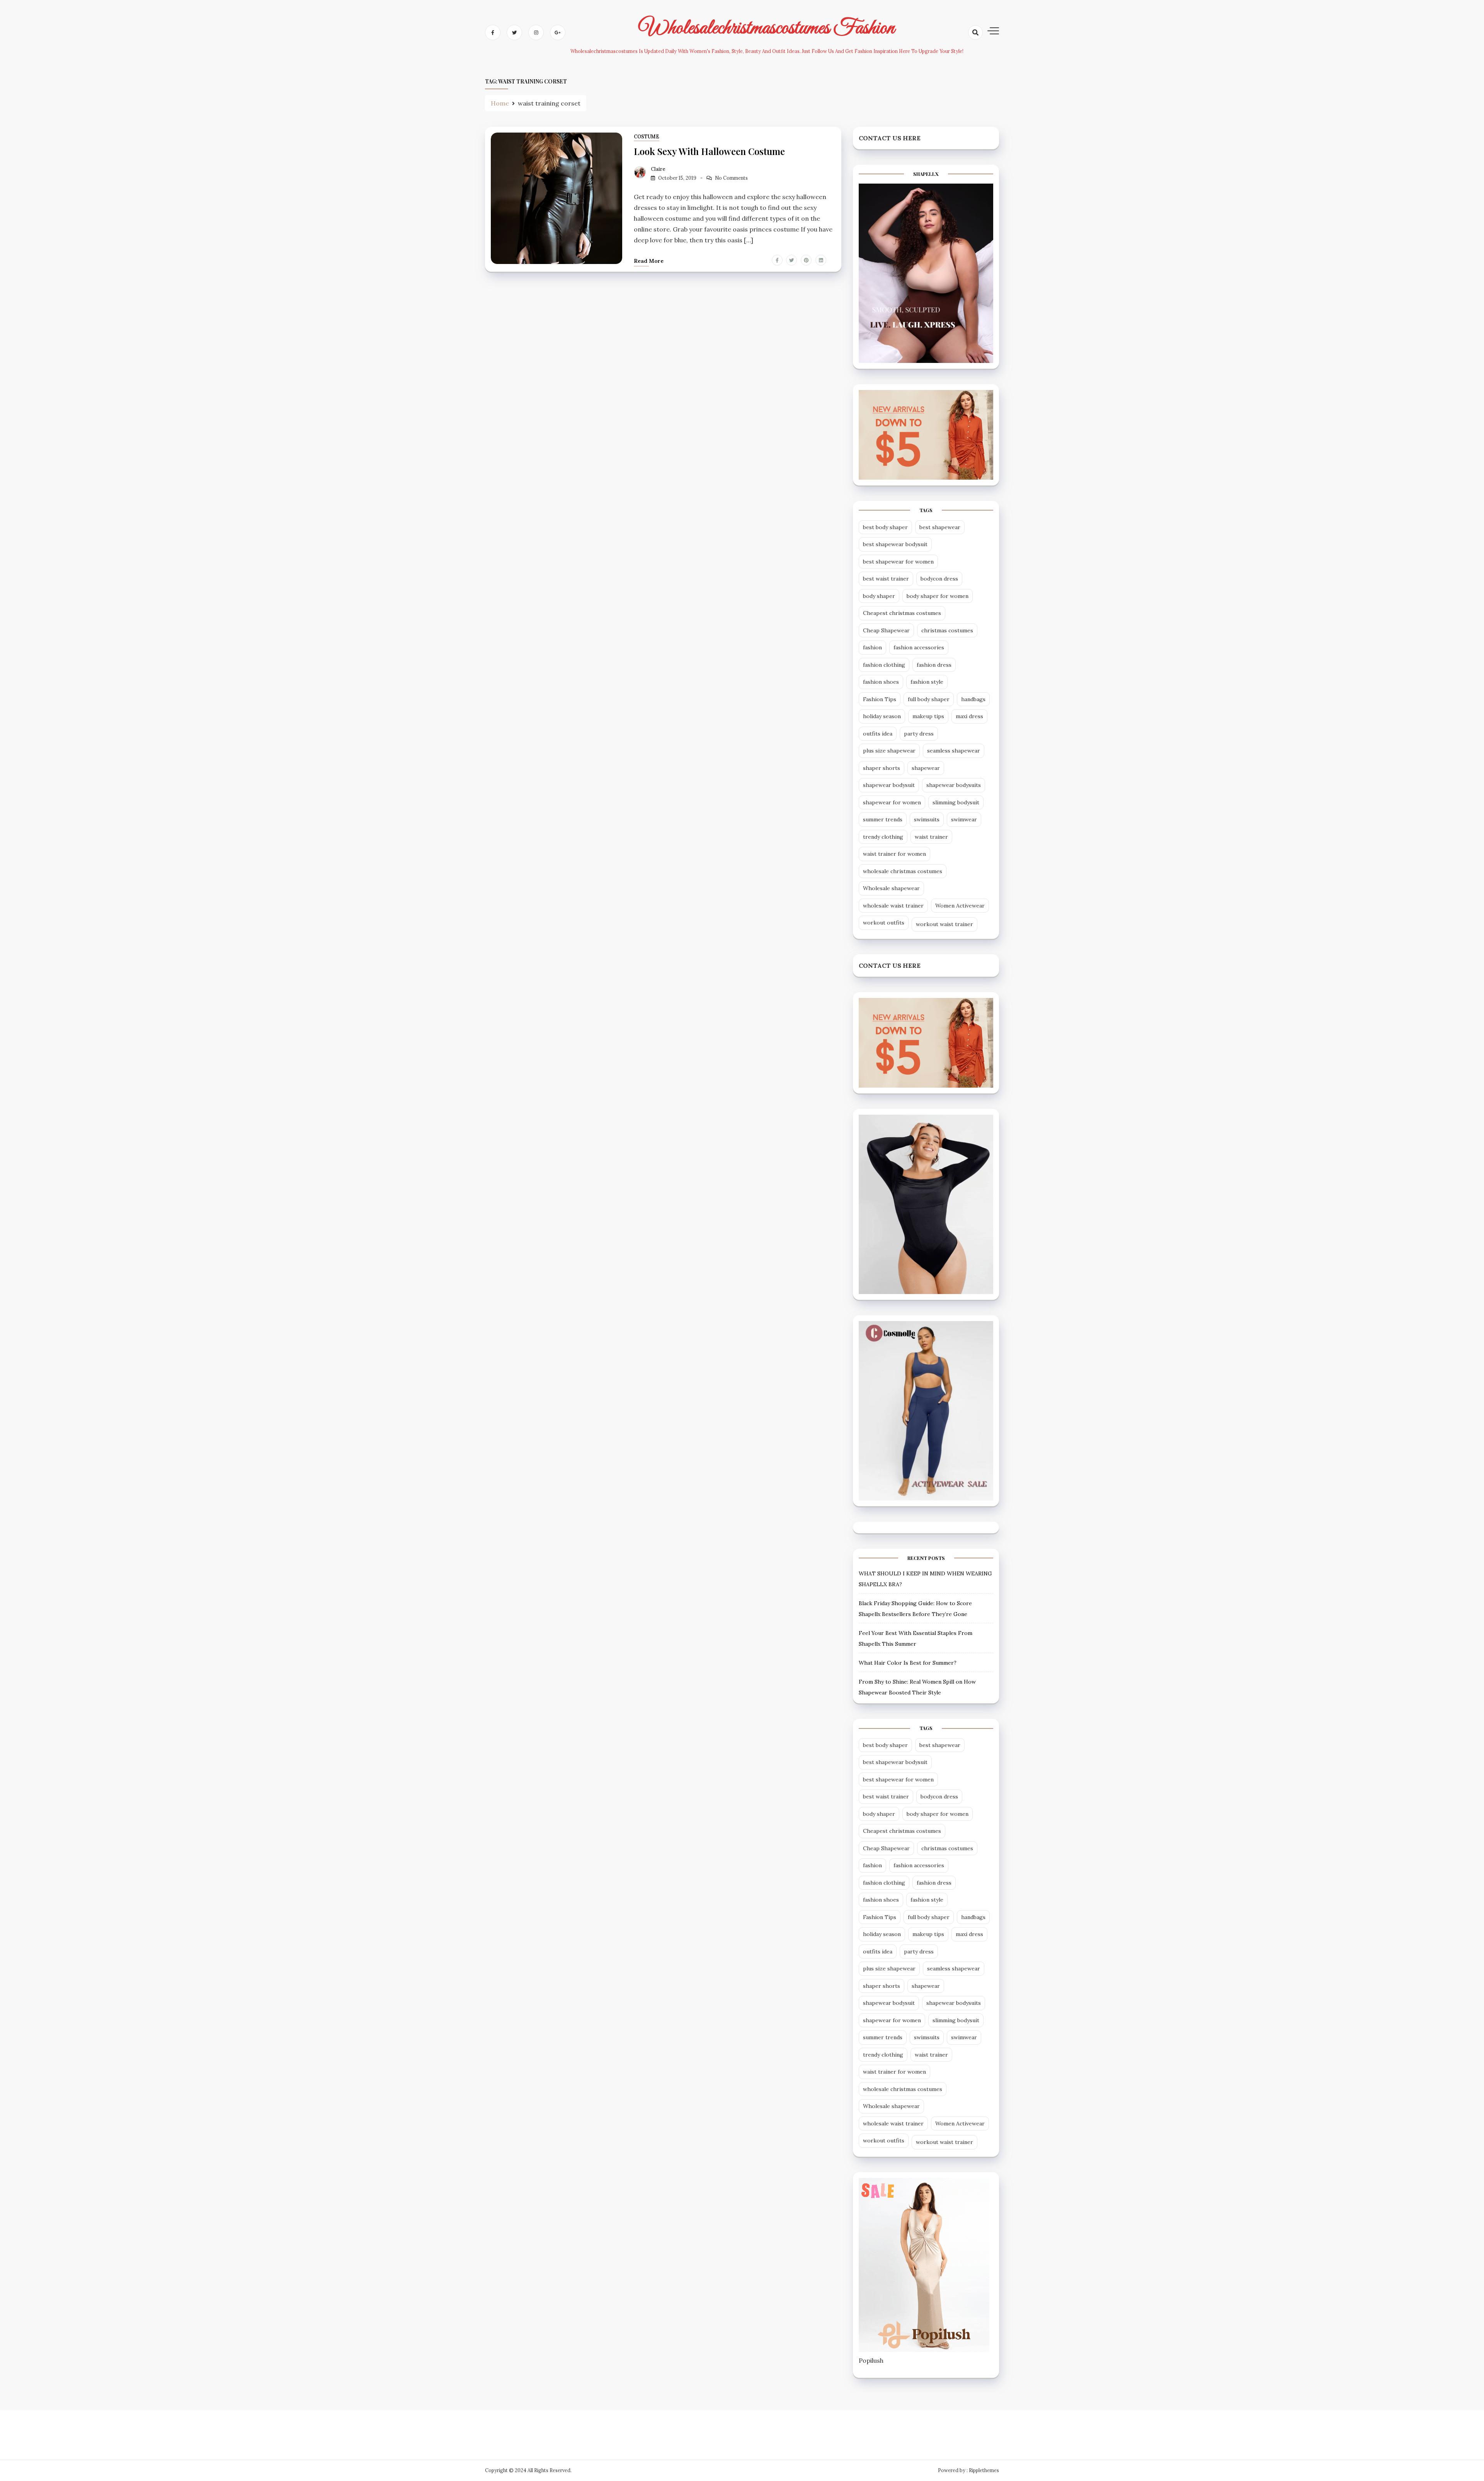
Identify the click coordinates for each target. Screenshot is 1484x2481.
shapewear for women (892, 802)
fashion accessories (919, 647)
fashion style (927, 682)
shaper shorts (882, 768)
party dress (919, 734)
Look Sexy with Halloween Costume (709, 151)
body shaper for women (938, 596)
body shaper (879, 596)
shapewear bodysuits (954, 785)
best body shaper (885, 527)
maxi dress (969, 716)
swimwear (964, 819)
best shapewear (940, 527)
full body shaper (929, 699)
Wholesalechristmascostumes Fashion (767, 28)
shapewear (926, 768)
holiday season (882, 716)
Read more (649, 261)
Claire (658, 169)
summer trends (883, 819)
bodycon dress (939, 579)
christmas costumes (947, 630)
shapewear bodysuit (889, 785)
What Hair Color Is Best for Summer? (908, 1663)
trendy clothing (883, 837)
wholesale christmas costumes (903, 871)
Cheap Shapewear (886, 630)
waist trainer (931, 837)
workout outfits (884, 923)
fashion (872, 647)
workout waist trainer (945, 924)
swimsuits (927, 819)
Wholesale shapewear (891, 888)
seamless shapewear (954, 751)
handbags (973, 699)
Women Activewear (960, 906)
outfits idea (878, 734)
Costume (647, 137)
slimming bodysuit (956, 802)
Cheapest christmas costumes (902, 613)
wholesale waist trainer (893, 906)
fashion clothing (884, 665)
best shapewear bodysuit (895, 544)
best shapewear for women (898, 562)
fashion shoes (881, 682)
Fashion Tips (880, 699)
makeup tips (928, 716)
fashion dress (934, 665)
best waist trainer (886, 579)
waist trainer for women (894, 854)
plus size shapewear (889, 751)
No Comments (731, 178)
